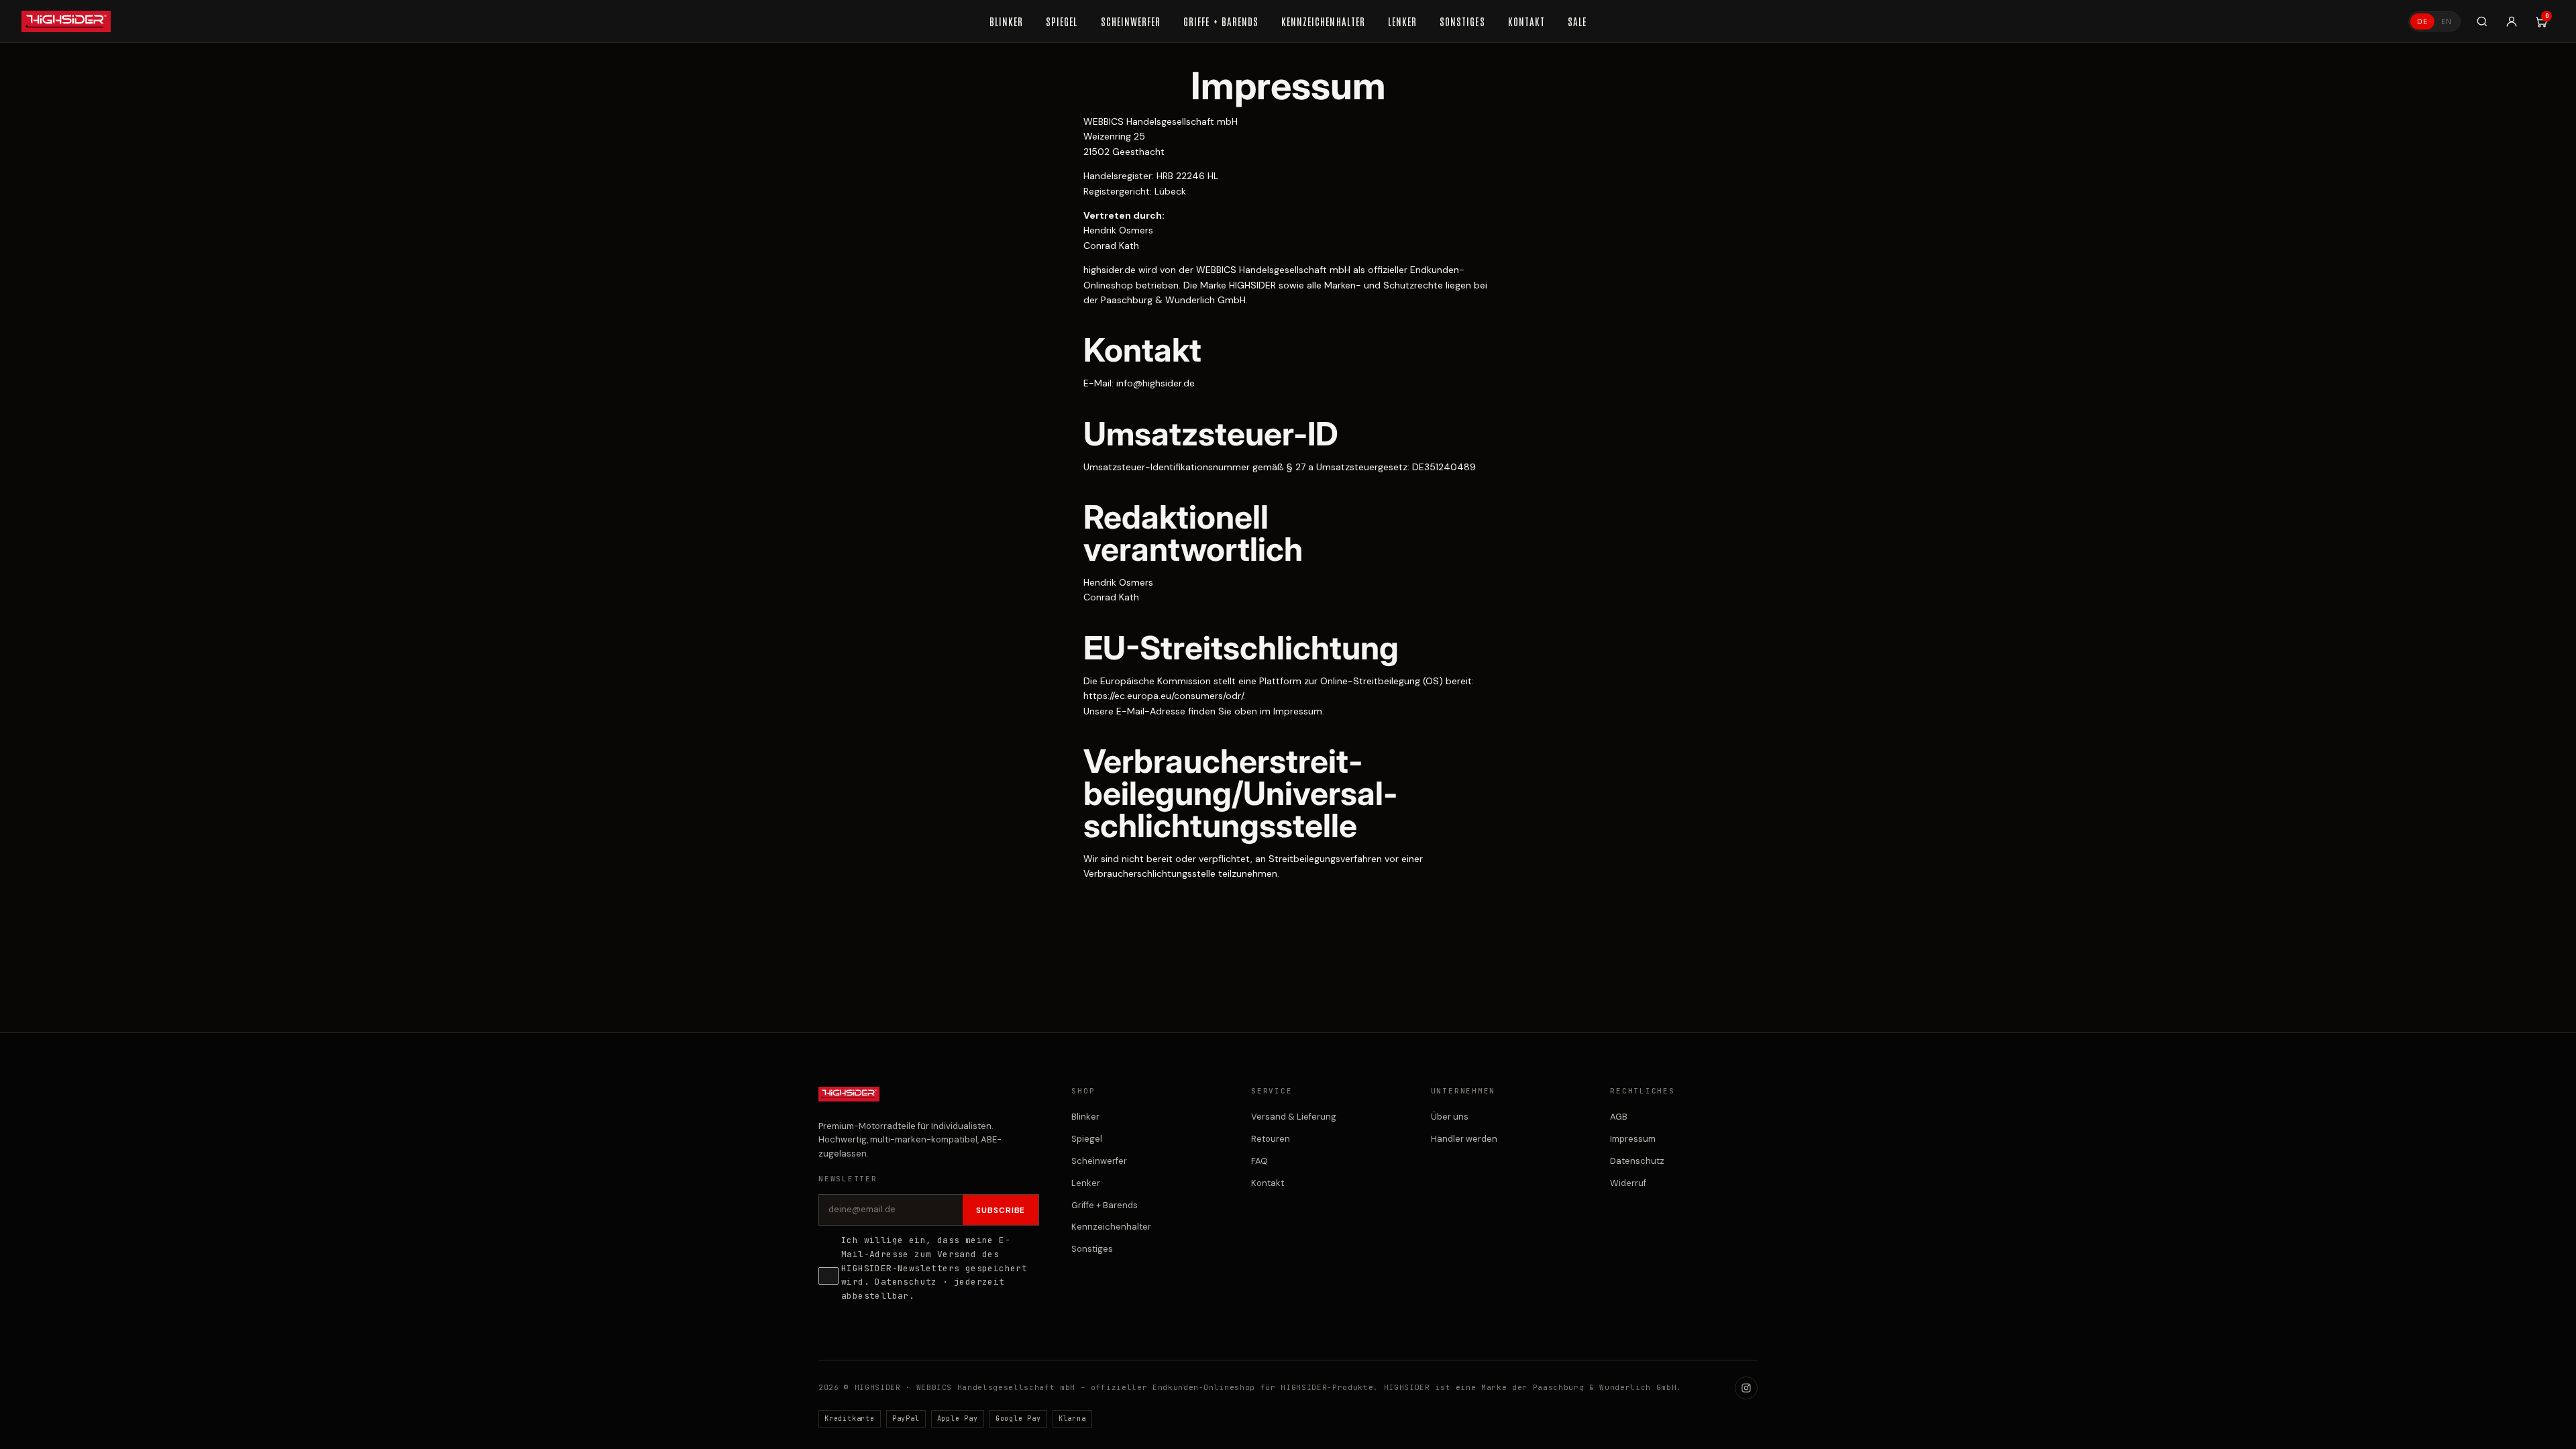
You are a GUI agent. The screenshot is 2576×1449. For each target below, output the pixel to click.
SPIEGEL (1062, 21)
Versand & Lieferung (1294, 1117)
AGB (1619, 1117)
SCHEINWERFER (1131, 21)
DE (2422, 21)
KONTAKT (1526, 21)
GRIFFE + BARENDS (1221, 21)
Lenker (1086, 1183)
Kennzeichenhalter (1111, 1227)
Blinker (1085, 1117)
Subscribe (1001, 1210)
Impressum (1633, 1139)
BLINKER (1006, 21)
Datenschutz (906, 1282)
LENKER (1402, 21)
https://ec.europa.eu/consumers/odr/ (1163, 696)
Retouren (1271, 1139)
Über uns (1450, 1117)
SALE (1577, 21)
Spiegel (1087, 1139)
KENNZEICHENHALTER (1323, 21)
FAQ (1259, 1161)
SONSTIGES (1462, 21)
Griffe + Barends (1105, 1205)
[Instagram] (1746, 1388)
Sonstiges (1092, 1249)
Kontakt (1268, 1183)
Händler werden (1464, 1139)
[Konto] (2512, 21)
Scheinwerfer (1099, 1161)
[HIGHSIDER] (66, 21)
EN (2447, 21)
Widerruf (1628, 1183)
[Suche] (2482, 21)
